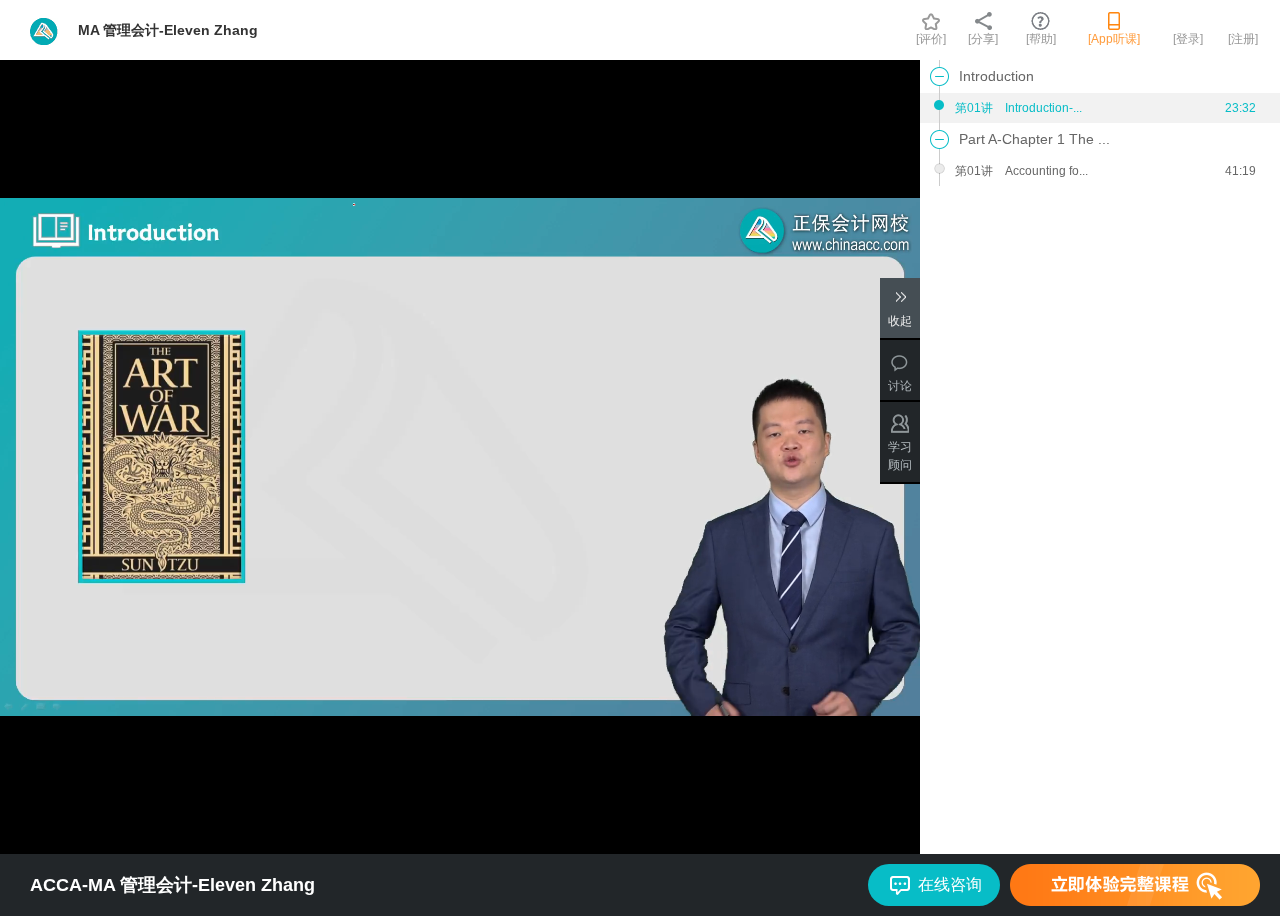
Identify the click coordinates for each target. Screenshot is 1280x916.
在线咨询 (950, 884)
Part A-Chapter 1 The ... (1034, 139)
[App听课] (1114, 39)
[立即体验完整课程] (1135, 885)
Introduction (996, 76)
